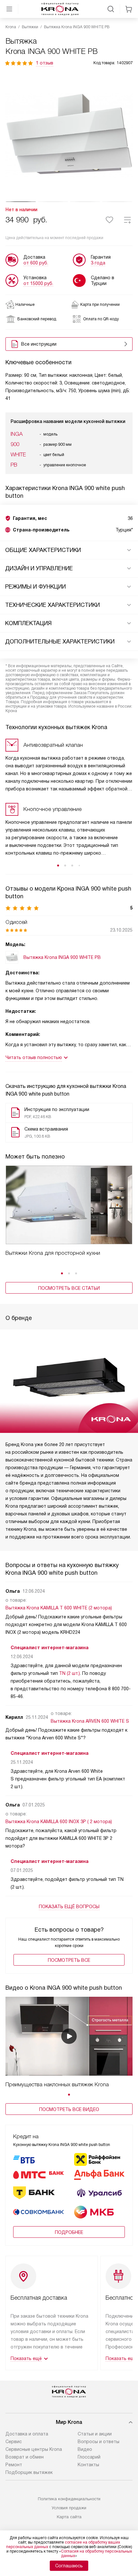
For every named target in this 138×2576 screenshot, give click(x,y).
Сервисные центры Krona (34, 2449)
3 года (98, 263)
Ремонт (14, 2465)
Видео (85, 2449)
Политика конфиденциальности (69, 2499)
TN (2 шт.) (69, 1673)
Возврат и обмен (25, 2457)
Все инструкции (39, 344)
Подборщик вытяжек (29, 2472)
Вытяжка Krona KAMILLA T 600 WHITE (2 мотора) (59, 1608)
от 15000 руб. (38, 283)
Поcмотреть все (69, 1960)
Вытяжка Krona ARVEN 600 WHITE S (90, 1721)
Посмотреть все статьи (69, 1288)
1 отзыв (45, 63)
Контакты (88, 2465)
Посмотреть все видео (69, 2109)
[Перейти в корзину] (129, 9)
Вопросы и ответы (99, 2442)
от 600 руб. (36, 263)
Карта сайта (69, 2517)
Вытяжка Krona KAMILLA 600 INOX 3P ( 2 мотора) (59, 1822)
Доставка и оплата (27, 2434)
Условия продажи (69, 2508)
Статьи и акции (95, 2434)
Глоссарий (89, 2457)
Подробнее (69, 2232)
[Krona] (60, 9)
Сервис (14, 2442)
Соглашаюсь (69, 2566)
